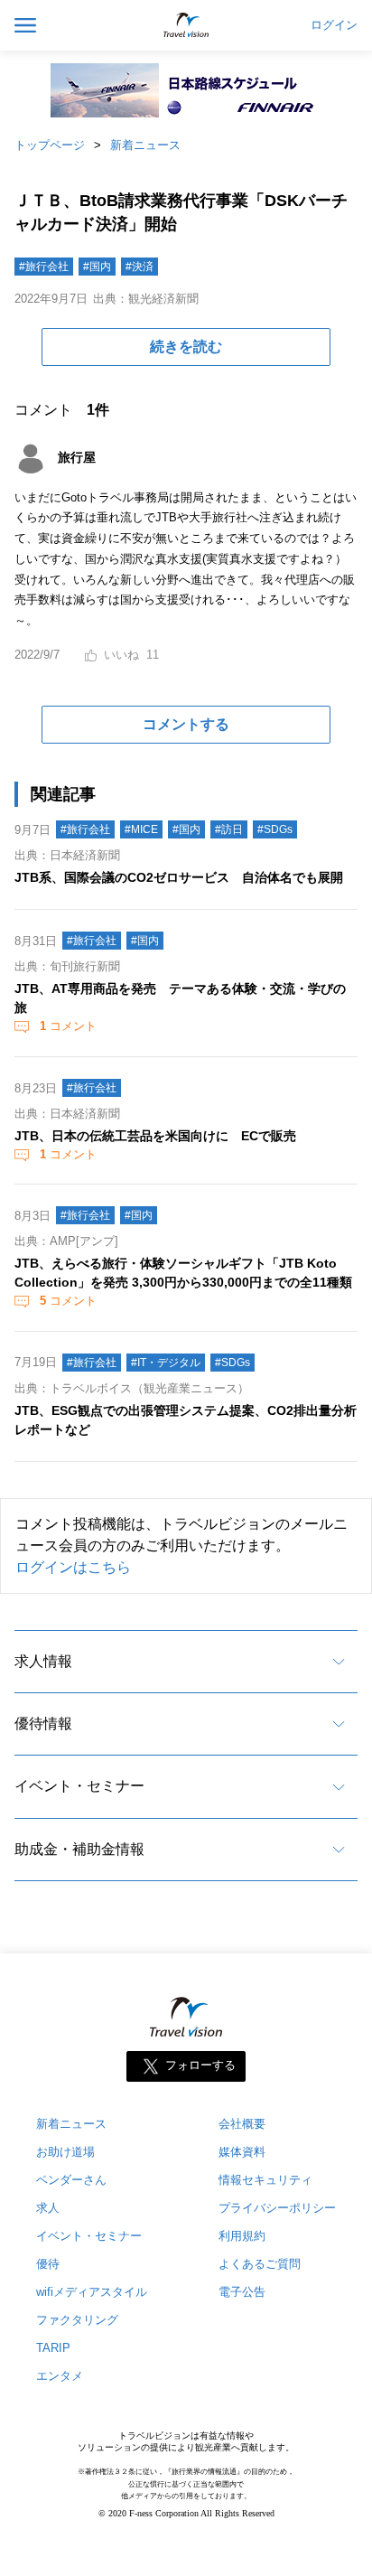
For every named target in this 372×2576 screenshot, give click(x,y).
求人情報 (43, 1661)
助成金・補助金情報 (79, 1849)
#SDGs (275, 829)
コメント (68, 1026)
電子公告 (242, 2292)
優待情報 (43, 1724)
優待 (48, 2264)
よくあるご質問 (260, 2264)
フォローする (200, 2066)
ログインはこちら (73, 1567)
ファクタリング (77, 2320)
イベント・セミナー (79, 1786)
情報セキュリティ (265, 2180)
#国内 (97, 267)
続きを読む (186, 347)
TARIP (53, 2348)
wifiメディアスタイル (92, 2292)
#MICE (141, 829)
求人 (48, 2208)
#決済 (139, 267)
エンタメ (60, 2376)
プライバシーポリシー (277, 2208)
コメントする (186, 724)
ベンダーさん (71, 2180)
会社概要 (242, 2124)
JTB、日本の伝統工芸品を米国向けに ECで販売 (155, 1136)
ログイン (334, 25)
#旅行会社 (44, 267)
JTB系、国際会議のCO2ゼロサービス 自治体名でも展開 (179, 877)
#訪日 (229, 829)
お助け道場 (65, 2152)
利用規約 (242, 2236)
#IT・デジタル (166, 1363)
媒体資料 (242, 2152)
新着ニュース (145, 145)
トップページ (50, 145)
